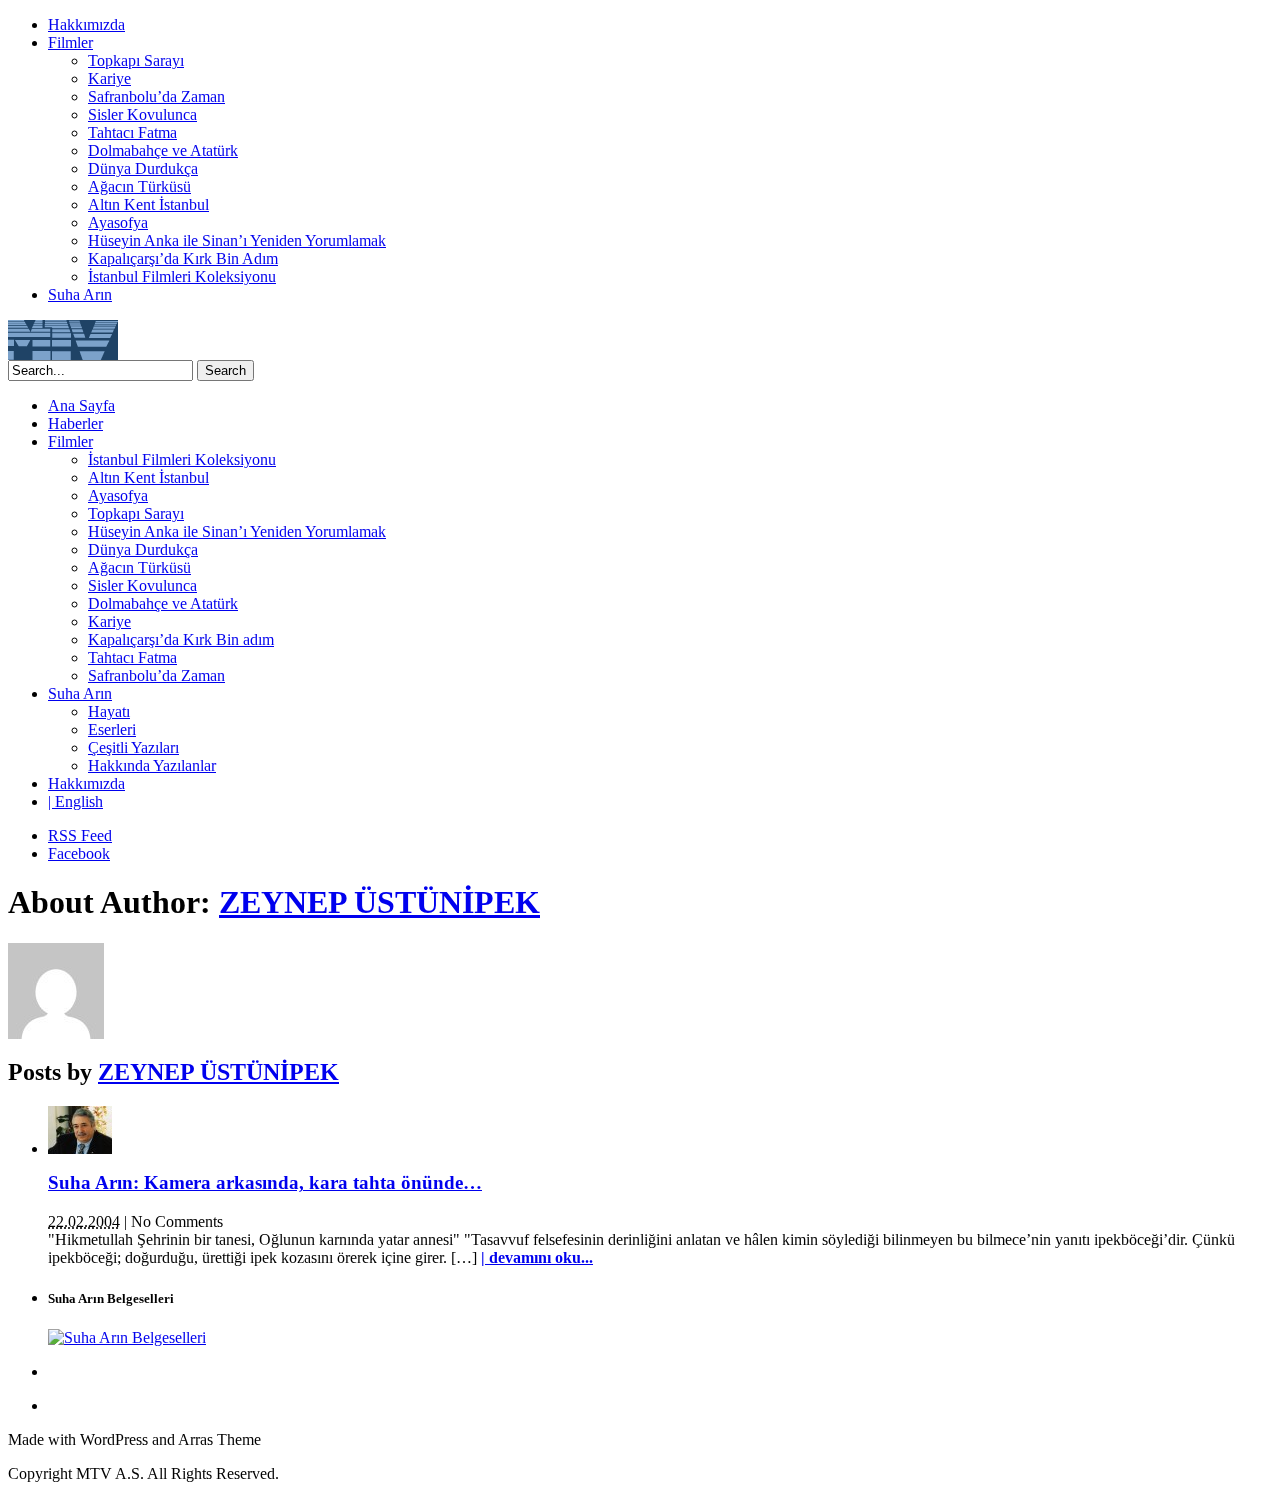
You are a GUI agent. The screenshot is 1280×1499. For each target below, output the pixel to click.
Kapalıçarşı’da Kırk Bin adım (181, 639)
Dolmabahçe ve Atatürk (163, 150)
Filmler (70, 42)
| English (75, 801)
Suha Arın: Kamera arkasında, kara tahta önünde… (265, 1182)
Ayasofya (118, 222)
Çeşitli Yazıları (133, 747)
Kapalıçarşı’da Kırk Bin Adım (183, 258)
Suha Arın (80, 294)
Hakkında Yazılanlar (152, 765)
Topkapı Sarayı (136, 60)
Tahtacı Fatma (132, 132)
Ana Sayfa (81, 405)
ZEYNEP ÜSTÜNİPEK (379, 902)
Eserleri (112, 729)
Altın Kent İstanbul (148, 204)
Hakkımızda (86, 24)
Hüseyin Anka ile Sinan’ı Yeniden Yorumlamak (237, 240)
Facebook (79, 853)
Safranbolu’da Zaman (156, 96)
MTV (63, 340)
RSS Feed (80, 835)
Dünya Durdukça (143, 168)
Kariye (109, 78)
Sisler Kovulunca (142, 114)
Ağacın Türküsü (139, 186)
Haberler (75, 423)
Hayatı (109, 711)
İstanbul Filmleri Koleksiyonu (182, 276)
